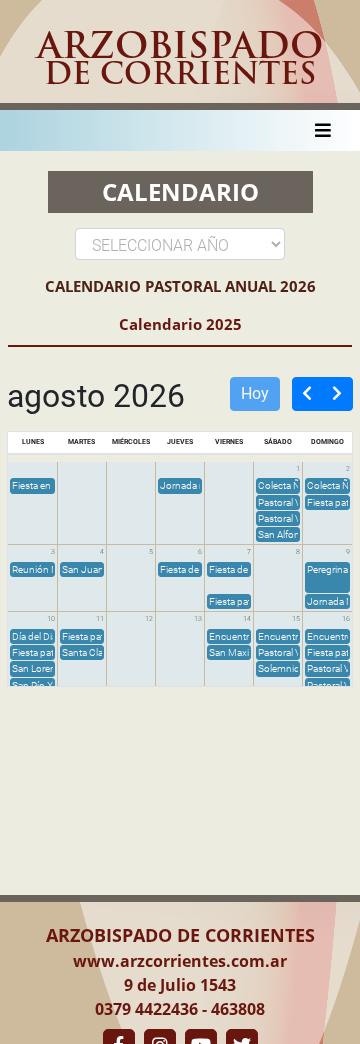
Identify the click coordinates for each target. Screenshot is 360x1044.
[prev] (307, 394)
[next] (337, 394)
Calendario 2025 (180, 324)
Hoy (255, 393)
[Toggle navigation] (323, 130)
